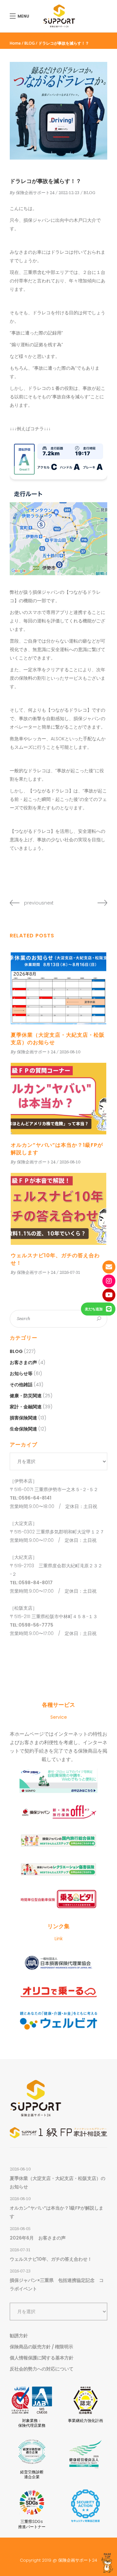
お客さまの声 (23, 1362)
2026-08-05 (20, 2229)
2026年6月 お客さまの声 (38, 2238)
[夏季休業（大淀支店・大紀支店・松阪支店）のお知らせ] (58, 988)
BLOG (30, 43)
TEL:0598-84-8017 (31, 1583)
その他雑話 (21, 1385)
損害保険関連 (23, 1418)
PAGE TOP (107, 2556)
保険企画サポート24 (35, 193)
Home (15, 43)
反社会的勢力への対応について (42, 2369)
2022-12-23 (69, 193)
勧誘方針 (19, 2336)
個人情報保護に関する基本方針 (42, 2358)
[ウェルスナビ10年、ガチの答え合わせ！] (58, 1209)
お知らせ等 (21, 1373)
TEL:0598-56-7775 (32, 1625)
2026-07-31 (70, 1272)
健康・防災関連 (26, 1396)
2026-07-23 (20, 2271)
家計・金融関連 (26, 1407)
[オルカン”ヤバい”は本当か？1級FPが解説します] (58, 1099)
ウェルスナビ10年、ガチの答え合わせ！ (51, 2259)
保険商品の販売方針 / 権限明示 (41, 2347)
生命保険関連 (23, 1429)
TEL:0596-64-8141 (31, 1498)
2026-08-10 (70, 1052)
